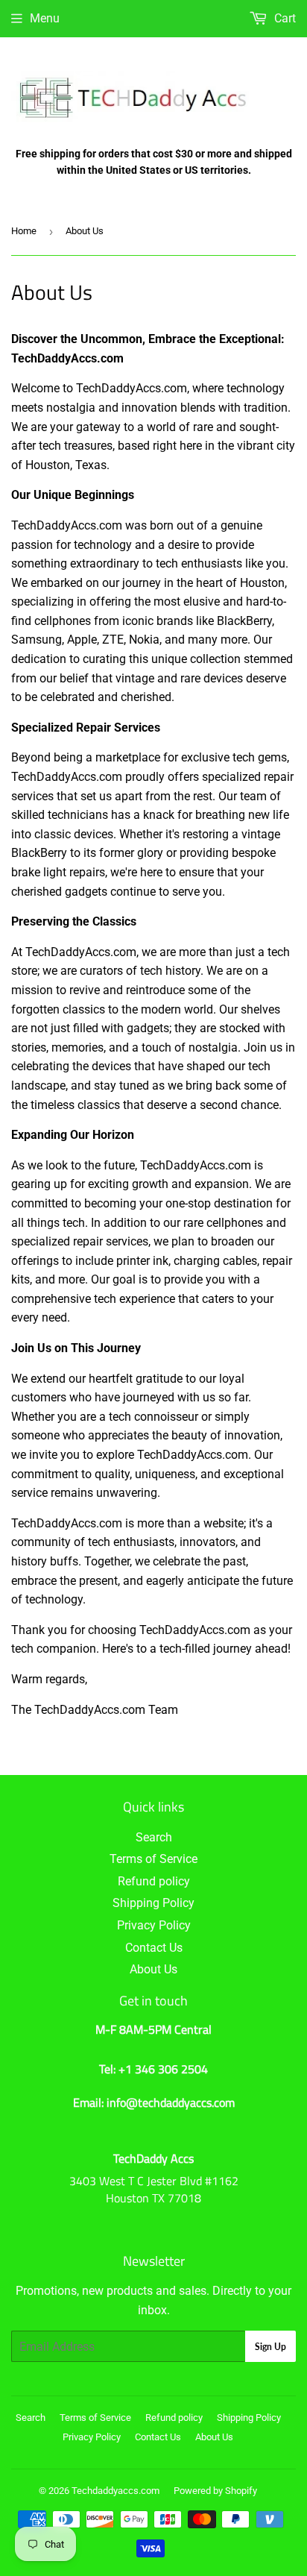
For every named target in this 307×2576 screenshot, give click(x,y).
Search (154, 1837)
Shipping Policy (153, 1903)
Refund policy (154, 1881)
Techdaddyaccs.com (115, 2491)
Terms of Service (153, 1859)
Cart (284, 18)
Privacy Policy (154, 1925)
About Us (153, 1969)
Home (24, 231)
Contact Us (154, 1948)
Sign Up (270, 2347)
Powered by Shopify (215, 2491)
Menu (45, 18)
